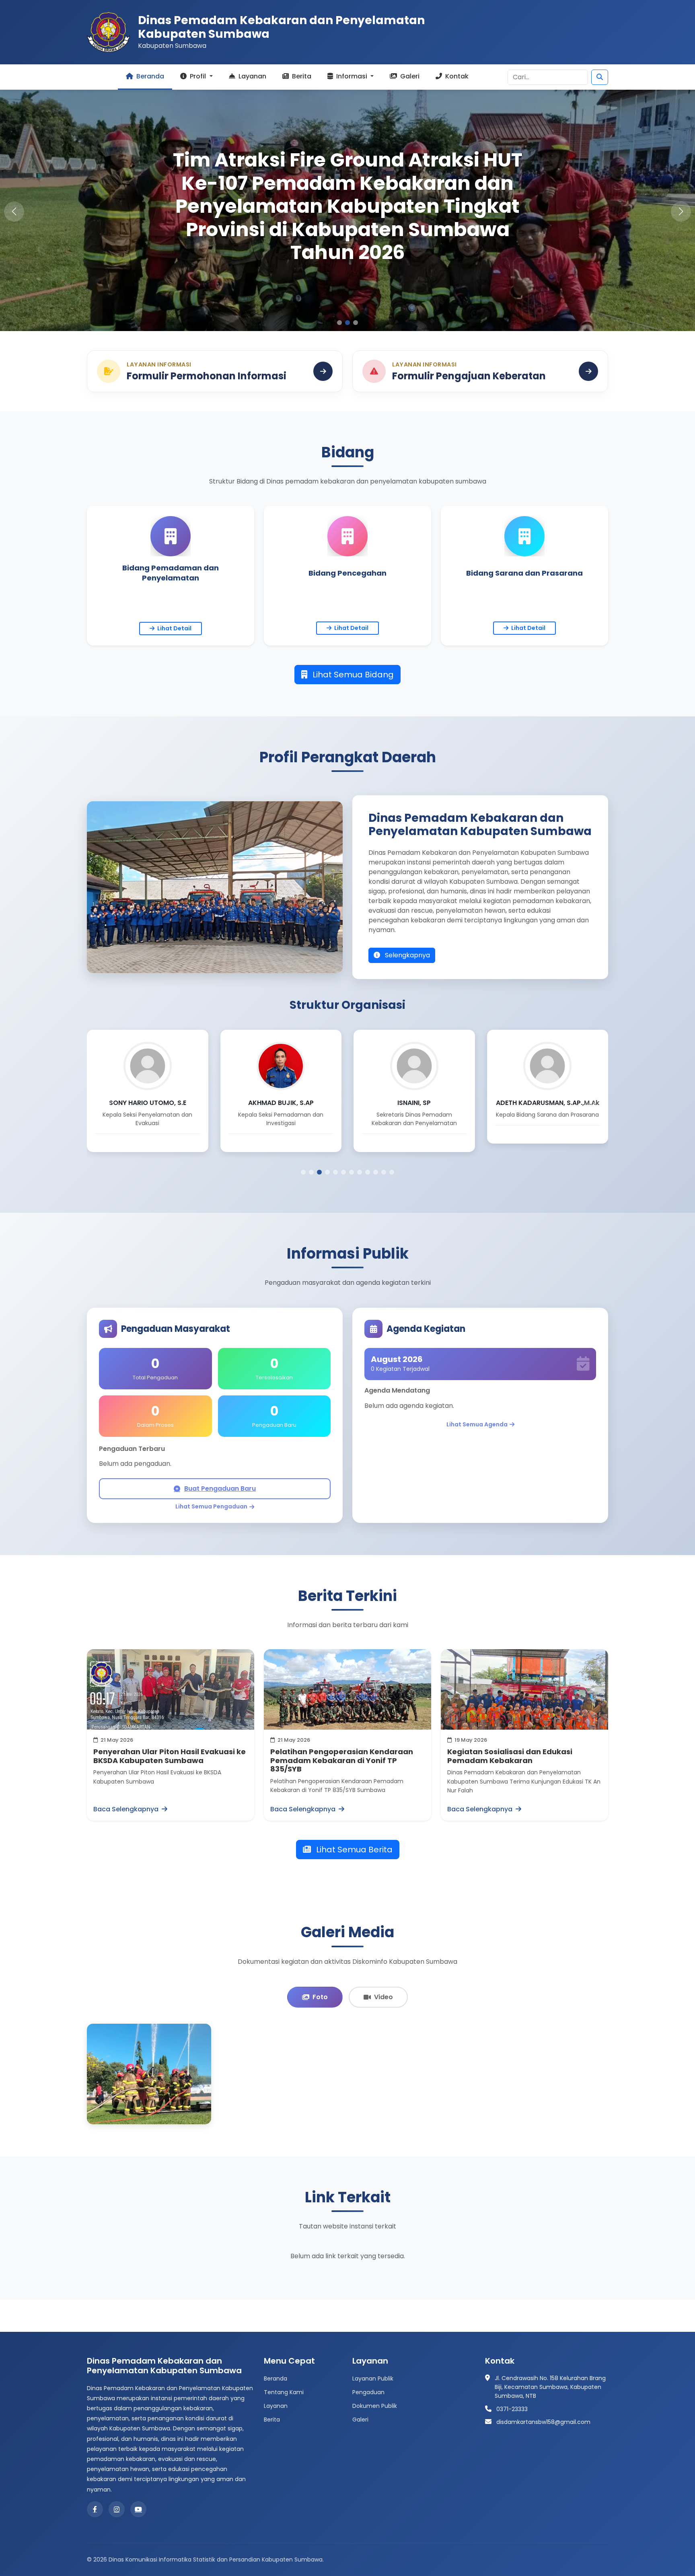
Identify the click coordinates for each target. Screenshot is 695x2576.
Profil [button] (198, 76)
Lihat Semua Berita (353, 1850)
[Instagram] (117, 2509)
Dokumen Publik (375, 2406)
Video (383, 1997)
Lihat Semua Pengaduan (211, 1506)
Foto (320, 1997)
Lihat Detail (174, 628)
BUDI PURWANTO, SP (414, 1103)
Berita (301, 76)
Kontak (456, 76)
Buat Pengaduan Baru (220, 1489)
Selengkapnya (407, 955)
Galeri (409, 76)
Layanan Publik (373, 2378)
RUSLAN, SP (548, 1103)
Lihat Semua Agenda (477, 1424)
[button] (681, 212)
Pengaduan (368, 2392)
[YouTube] (138, 2509)
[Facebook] (95, 2509)
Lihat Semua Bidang (352, 675)
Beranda (149, 76)
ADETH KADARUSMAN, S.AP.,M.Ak (281, 1103)
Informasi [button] (352, 76)
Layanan (252, 76)
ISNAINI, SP (147, 1103)
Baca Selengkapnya (127, 1809)
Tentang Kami (284, 2392)
